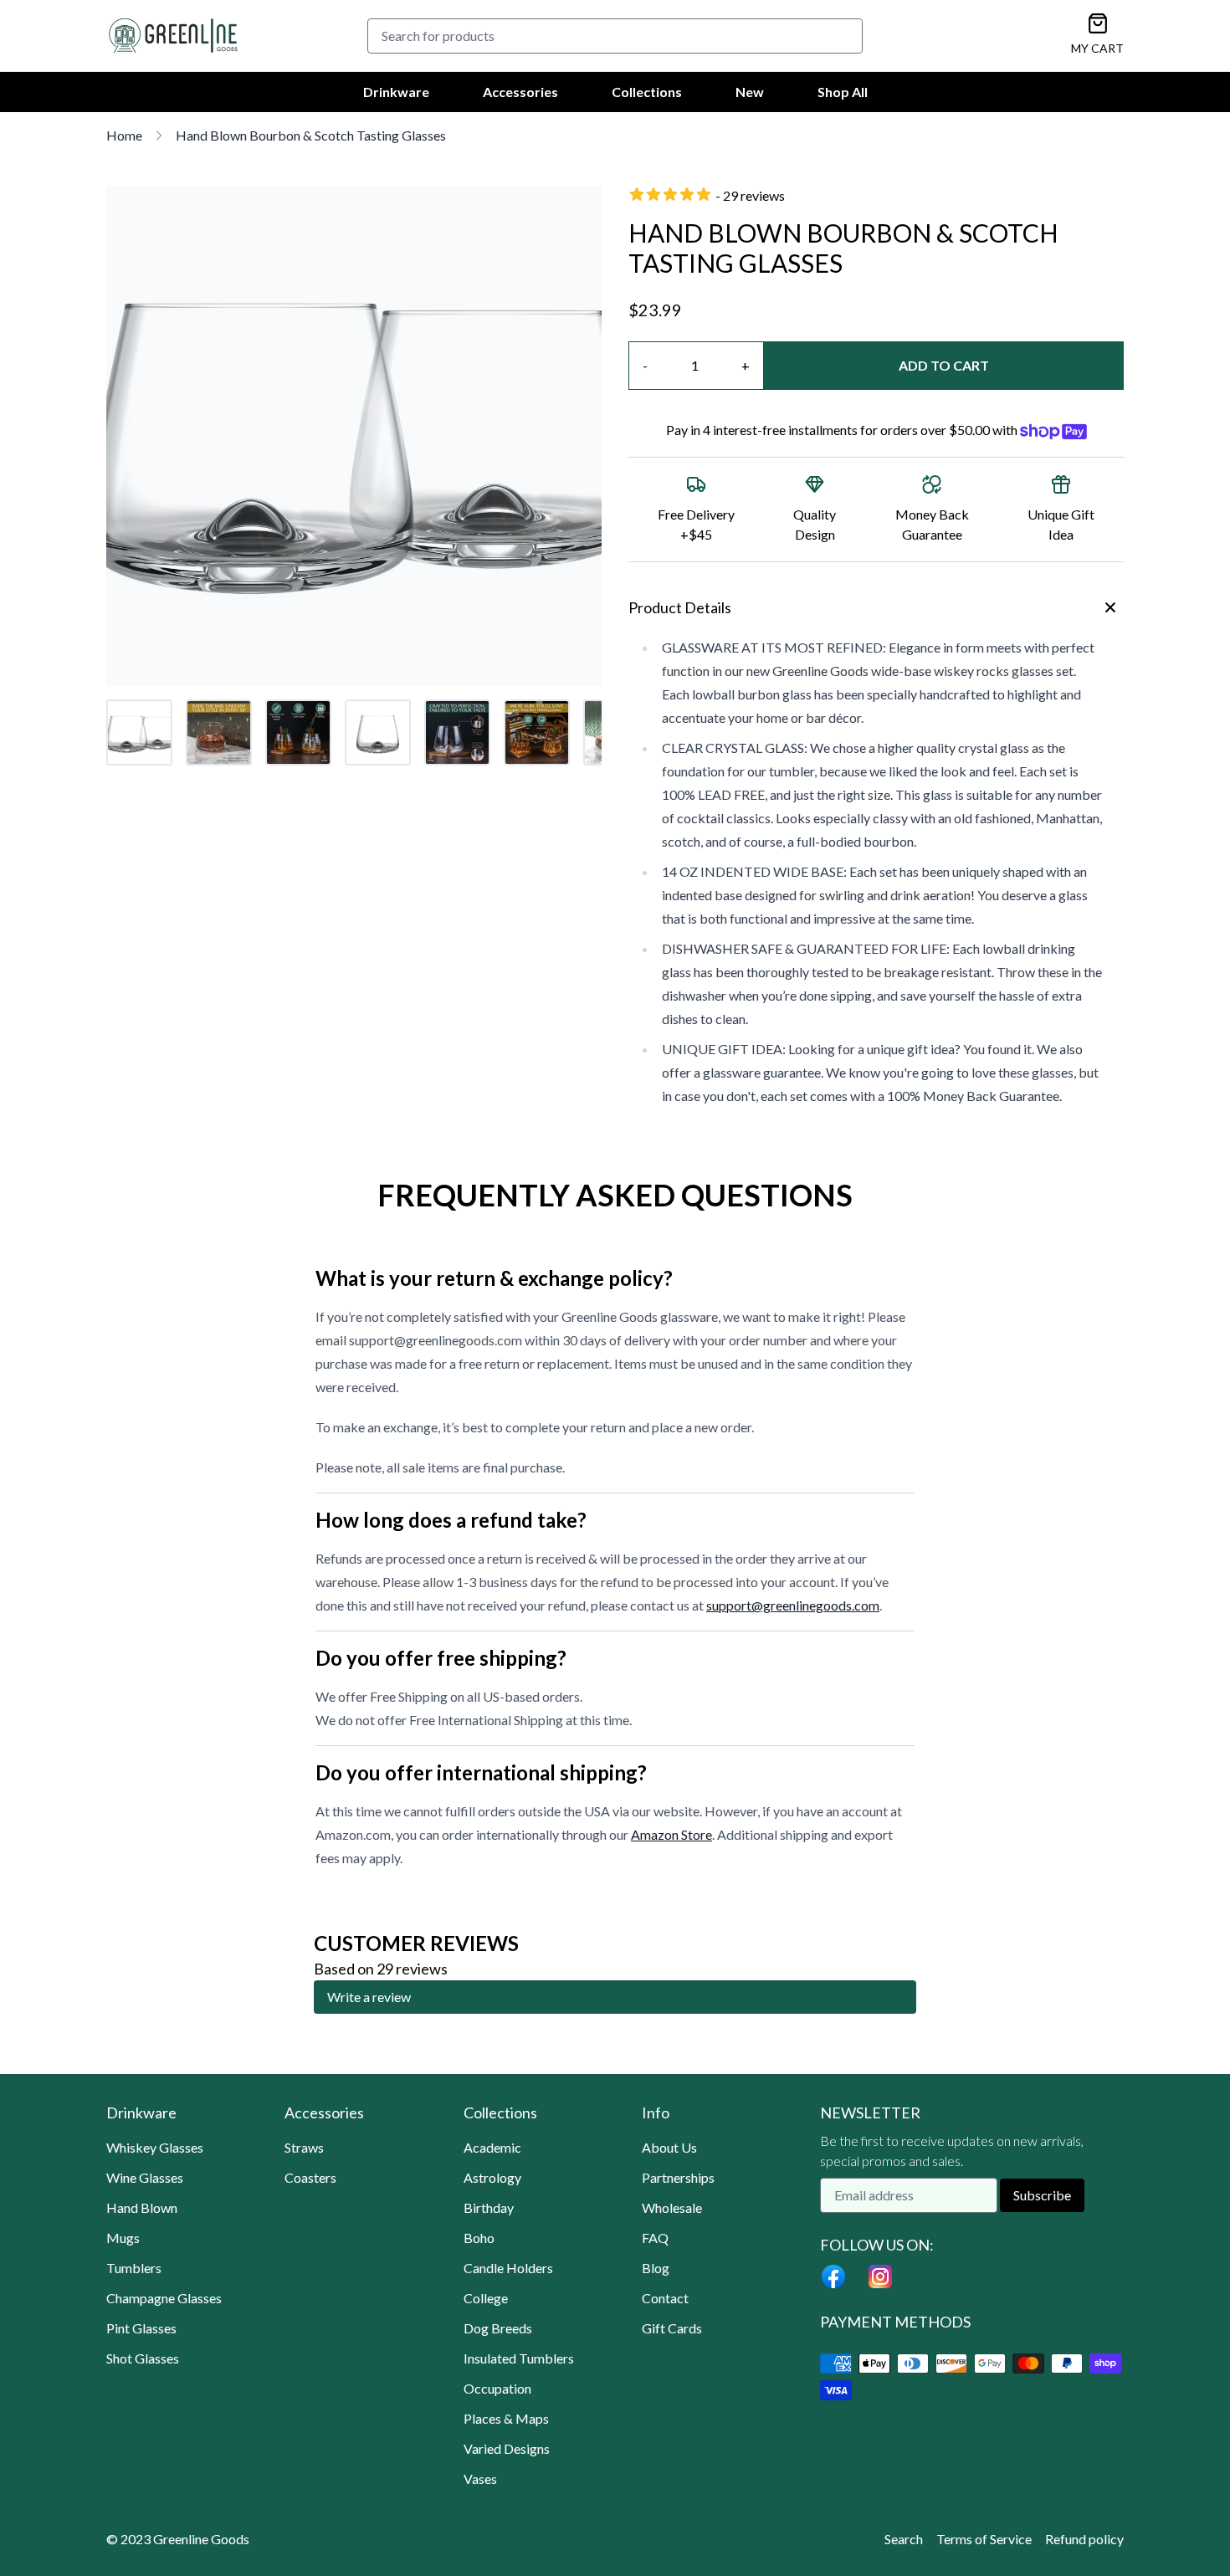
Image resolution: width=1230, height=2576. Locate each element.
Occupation (497, 2388)
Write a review (369, 1997)
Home (124, 135)
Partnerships (678, 2177)
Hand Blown (142, 2207)
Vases (480, 2479)
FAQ (655, 2238)
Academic (492, 2147)
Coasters (310, 2177)
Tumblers (134, 2268)
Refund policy (1084, 2539)
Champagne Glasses (164, 2298)
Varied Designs (507, 2448)
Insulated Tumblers (519, 2358)
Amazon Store (671, 1834)
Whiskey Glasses (155, 2147)
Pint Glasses (141, 2328)
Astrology (492, 2177)
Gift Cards (672, 2328)
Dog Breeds (498, 2328)
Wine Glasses (145, 2177)
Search (904, 2539)
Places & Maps (506, 2418)
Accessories (520, 92)
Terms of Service (984, 2539)
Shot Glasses (143, 2358)
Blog (656, 2268)
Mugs (123, 2238)
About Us (669, 2147)
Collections (647, 92)
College (486, 2298)
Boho (479, 2238)
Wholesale (672, 2207)
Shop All (843, 92)
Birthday (489, 2207)
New (750, 92)
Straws (304, 2147)
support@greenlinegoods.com (793, 1605)
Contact (665, 2298)
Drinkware (396, 92)
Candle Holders (508, 2268)
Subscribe (1042, 2195)
